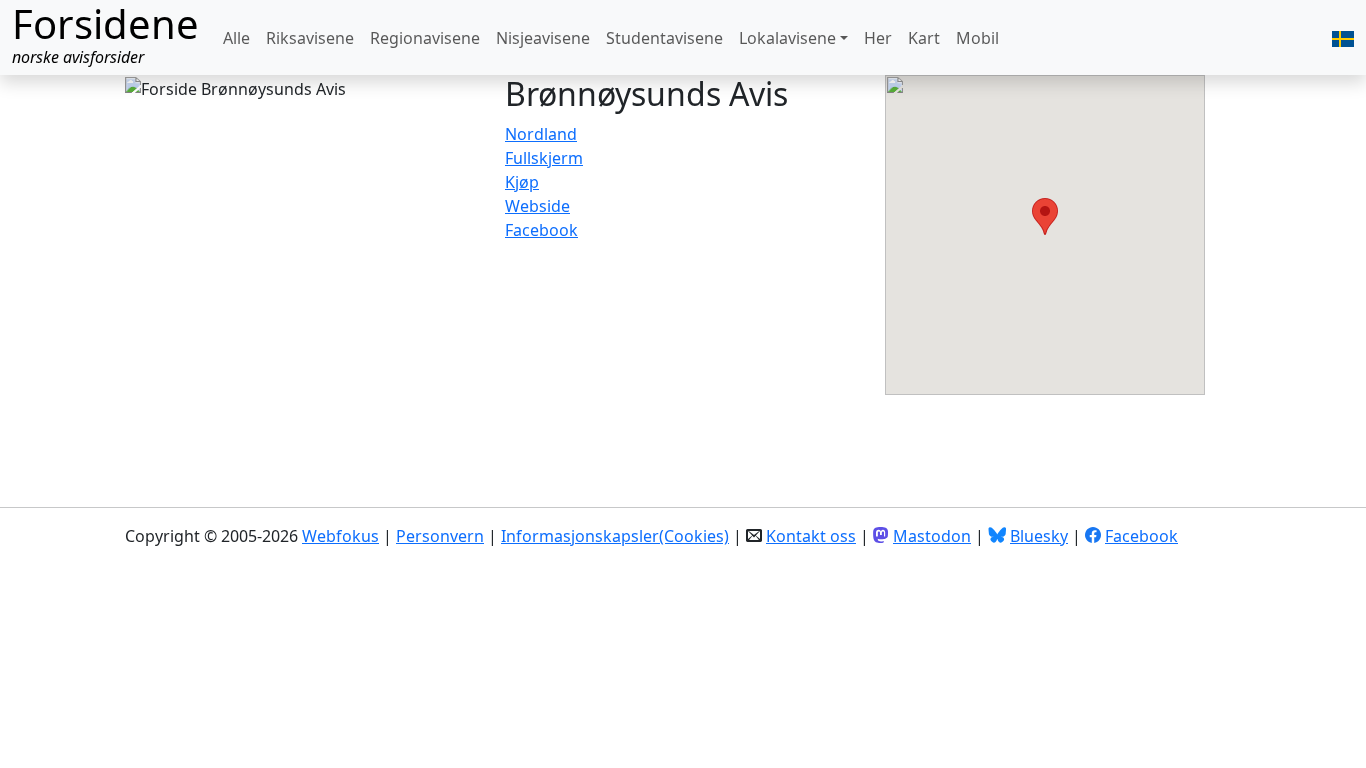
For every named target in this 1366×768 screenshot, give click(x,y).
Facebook (541, 230)
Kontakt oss (811, 536)
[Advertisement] (489, 440)
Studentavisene (664, 38)
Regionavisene (425, 38)
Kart (924, 38)
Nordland (541, 134)
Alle (236, 38)
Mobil (977, 38)
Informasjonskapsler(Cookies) (615, 536)
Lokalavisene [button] (787, 38)
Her (878, 38)
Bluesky (1039, 536)
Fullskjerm (544, 158)
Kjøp (522, 182)
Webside (537, 206)
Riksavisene (310, 38)
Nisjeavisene (543, 38)
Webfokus (340, 536)
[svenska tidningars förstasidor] (1343, 38)
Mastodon (932, 536)
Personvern (440, 536)
